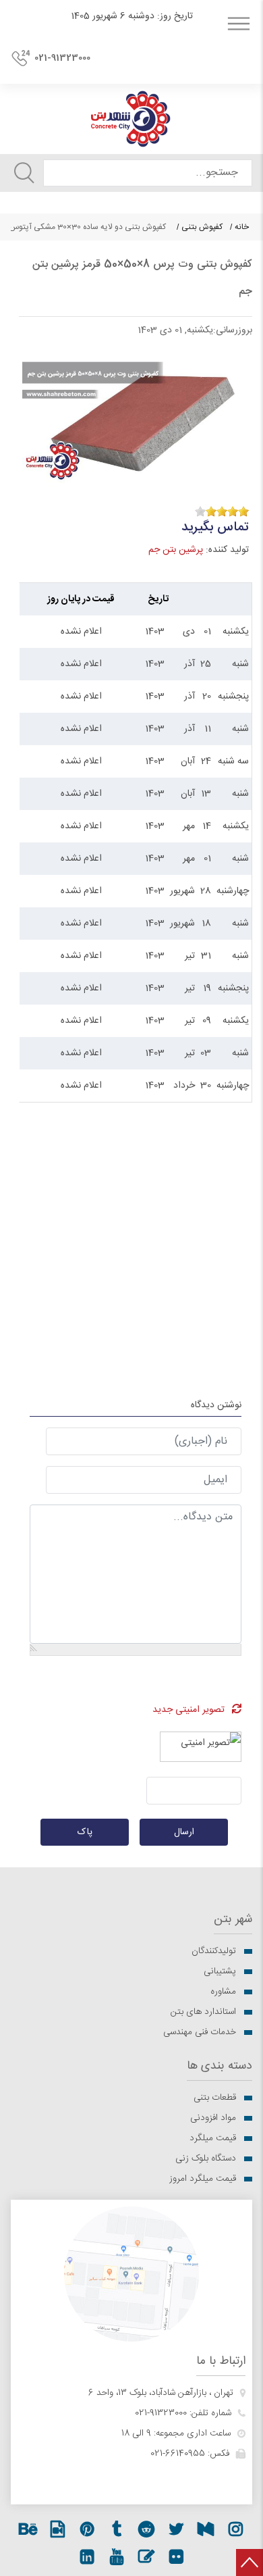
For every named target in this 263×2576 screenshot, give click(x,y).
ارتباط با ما (221, 2362)
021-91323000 (62, 58)
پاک (85, 1832)
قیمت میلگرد (213, 2138)
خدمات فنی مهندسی (200, 2032)
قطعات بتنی (215, 2098)
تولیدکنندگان (214, 1951)
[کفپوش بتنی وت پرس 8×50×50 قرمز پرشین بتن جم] (136, 413)
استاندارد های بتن (203, 2012)
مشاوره (223, 1992)
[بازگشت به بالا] (250, 2562)
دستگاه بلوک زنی (206, 2158)
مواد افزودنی (213, 2118)
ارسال (184, 1832)
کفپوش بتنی (202, 227)
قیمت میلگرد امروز (203, 2179)
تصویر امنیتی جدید (188, 1710)
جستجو (24, 173)
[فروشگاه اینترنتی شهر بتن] (131, 119)
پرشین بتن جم (176, 550)
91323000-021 (161, 2413)
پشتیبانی (220, 1971)
